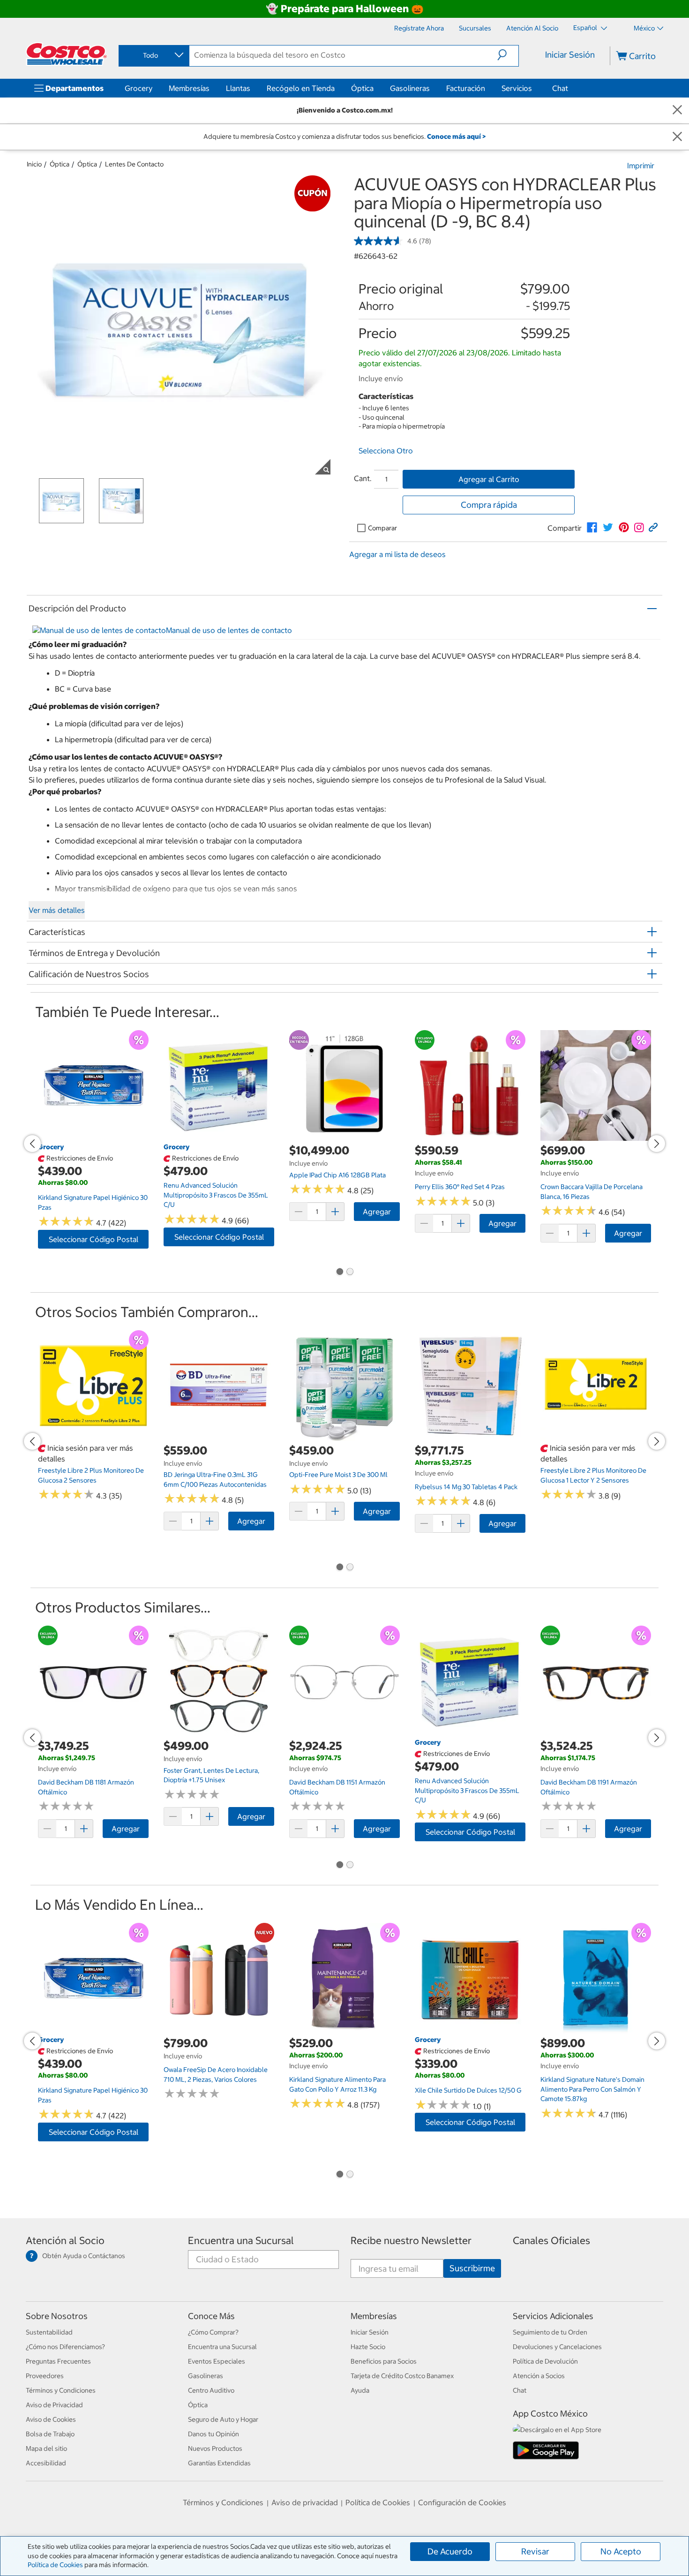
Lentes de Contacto (134, 164)
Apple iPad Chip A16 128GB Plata (337, 1175)
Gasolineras (410, 88)
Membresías (189, 88)
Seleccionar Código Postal (94, 1239)
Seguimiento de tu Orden (550, 2332)
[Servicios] (534, 88)
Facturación (466, 88)
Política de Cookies (55, 2565)
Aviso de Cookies (51, 2419)
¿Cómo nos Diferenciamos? (65, 2347)
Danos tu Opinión (213, 2434)
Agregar (377, 1212)
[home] (67, 54)
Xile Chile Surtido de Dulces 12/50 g (468, 2090)
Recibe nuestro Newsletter (411, 2241)
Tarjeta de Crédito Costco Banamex (402, 2376)
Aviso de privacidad (305, 2502)
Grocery (139, 88)
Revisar (535, 2551)
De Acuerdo (450, 2551)
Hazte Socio (368, 2347)
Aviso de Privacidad (54, 2405)
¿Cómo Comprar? (213, 2332)
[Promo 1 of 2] (339, 1273)
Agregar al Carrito (489, 479)
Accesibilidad (46, 2463)
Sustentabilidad (49, 2332)
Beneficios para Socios (384, 2361)
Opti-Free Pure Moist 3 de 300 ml (338, 1475)
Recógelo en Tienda (301, 88)
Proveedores (45, 2376)
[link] (592, 527)
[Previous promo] (32, 1144)
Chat (560, 88)
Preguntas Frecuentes (58, 2361)
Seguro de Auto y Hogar (223, 2419)
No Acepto (621, 2551)
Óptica (362, 88)
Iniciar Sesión (570, 55)
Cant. (363, 478)
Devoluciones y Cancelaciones (557, 2347)
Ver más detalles (57, 910)
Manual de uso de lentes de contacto (229, 630)
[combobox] (153, 55)
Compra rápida (489, 505)
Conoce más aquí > (456, 136)
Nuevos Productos (215, 2448)
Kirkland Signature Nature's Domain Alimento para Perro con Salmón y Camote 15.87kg (592, 2089)
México (644, 28)
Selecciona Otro (386, 451)
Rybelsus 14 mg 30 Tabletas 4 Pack (466, 1487)
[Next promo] (657, 1144)
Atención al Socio (65, 2241)
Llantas (238, 88)
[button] (508, 55)
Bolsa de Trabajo (50, 2434)
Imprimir (641, 166)
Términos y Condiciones (61, 2390)
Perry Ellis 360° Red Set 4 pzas (460, 1187)
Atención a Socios (539, 2376)
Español (586, 28)
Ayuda (360, 2390)
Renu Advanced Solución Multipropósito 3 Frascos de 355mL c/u (216, 1195)
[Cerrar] (677, 110)
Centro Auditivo (211, 2390)
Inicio (34, 164)
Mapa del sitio (46, 2448)
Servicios (517, 88)
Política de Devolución (545, 2361)
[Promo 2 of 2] (350, 1273)
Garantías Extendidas (219, 2463)
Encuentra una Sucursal (241, 2241)
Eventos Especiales (217, 2361)
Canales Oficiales (551, 2241)
